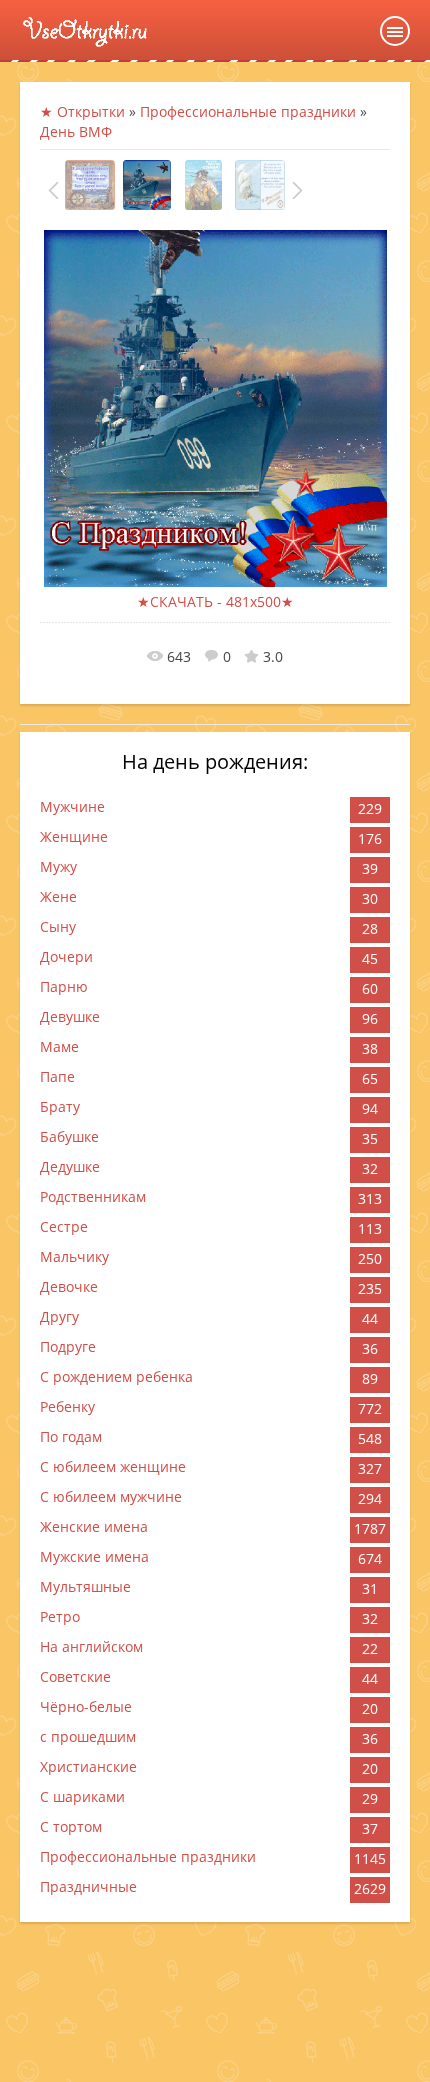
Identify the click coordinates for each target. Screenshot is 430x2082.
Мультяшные (85, 1586)
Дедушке (70, 1166)
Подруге (68, 1346)
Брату (60, 1106)
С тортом (71, 1826)
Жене (58, 896)
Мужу (58, 866)
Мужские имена (94, 1556)
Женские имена (94, 1526)
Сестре (64, 1226)
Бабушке (69, 1136)
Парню (64, 986)
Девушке (70, 1016)
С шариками (82, 1796)
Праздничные (88, 1886)
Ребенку (67, 1406)
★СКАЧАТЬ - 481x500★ (215, 601)
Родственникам (93, 1196)
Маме (59, 1046)
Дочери (66, 956)
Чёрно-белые (86, 1706)
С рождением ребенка (116, 1376)
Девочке (69, 1286)
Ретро (60, 1616)
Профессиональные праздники (148, 1856)
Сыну (58, 926)
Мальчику (74, 1256)
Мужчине (72, 806)
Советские (75, 1676)
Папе (57, 1076)
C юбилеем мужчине (111, 1496)
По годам (71, 1436)
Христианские (88, 1766)
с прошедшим (88, 1736)
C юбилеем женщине (113, 1466)
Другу (59, 1316)
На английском (91, 1646)
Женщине (74, 836)
